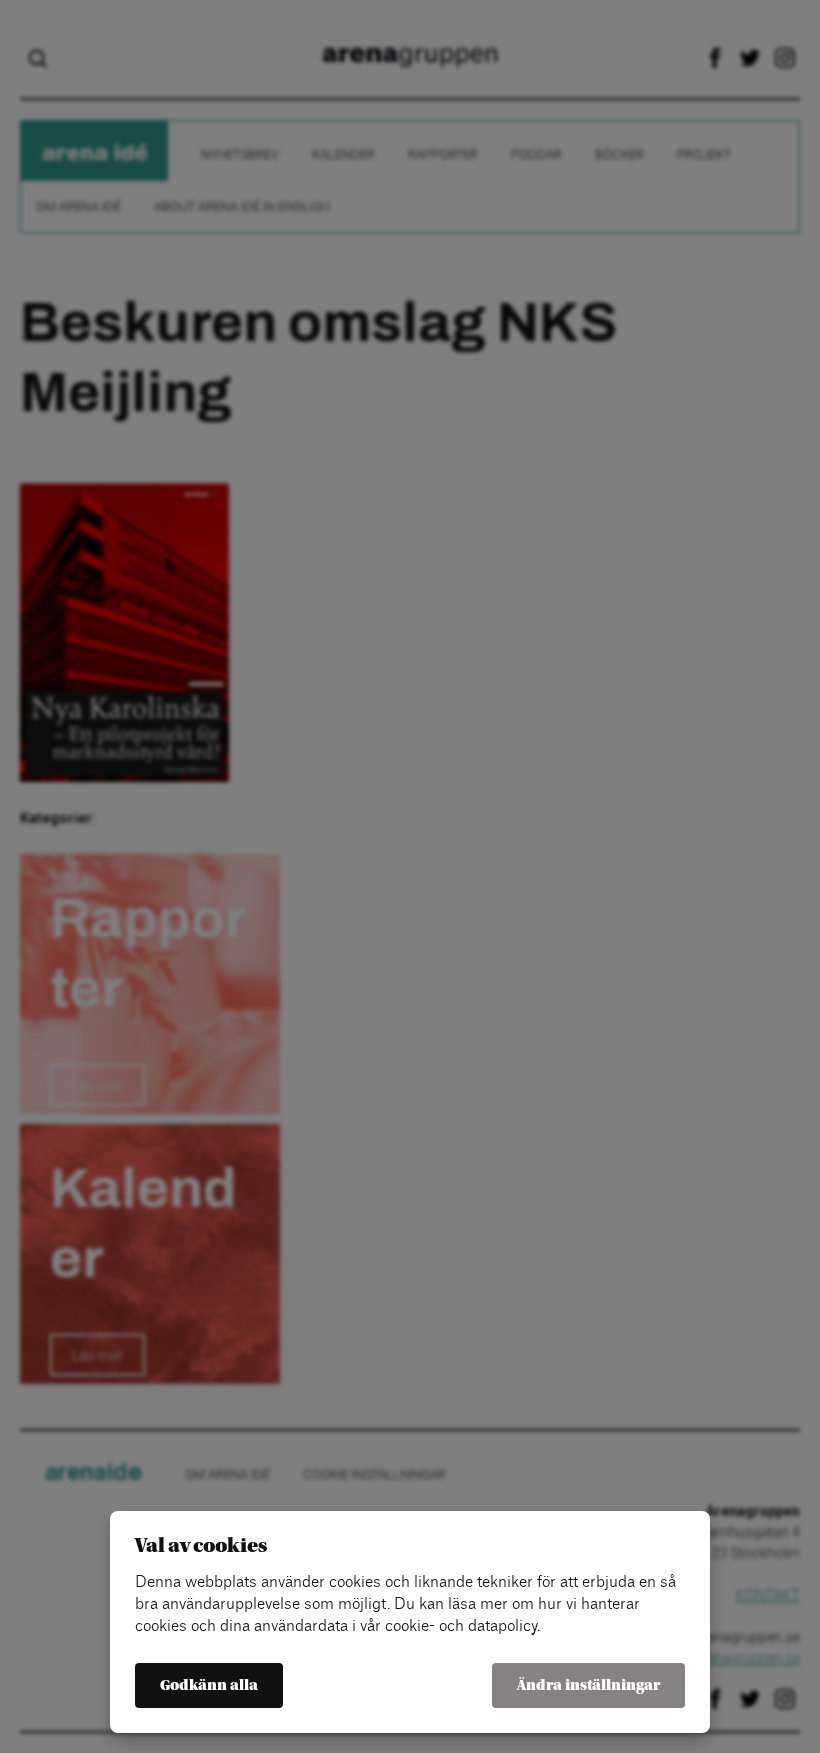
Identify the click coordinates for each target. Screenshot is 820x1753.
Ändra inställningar (588, 1685)
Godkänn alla (209, 1685)
